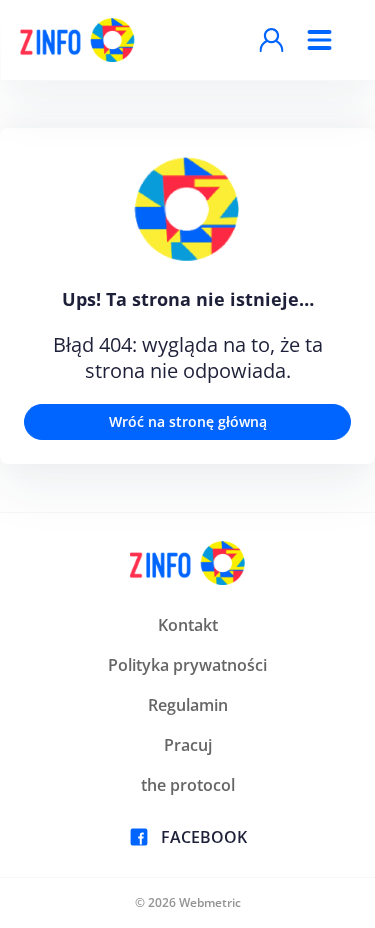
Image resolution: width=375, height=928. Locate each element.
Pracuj (188, 745)
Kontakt (188, 625)
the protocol (188, 785)
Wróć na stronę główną (188, 421)
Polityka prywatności (187, 665)
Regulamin (188, 705)
